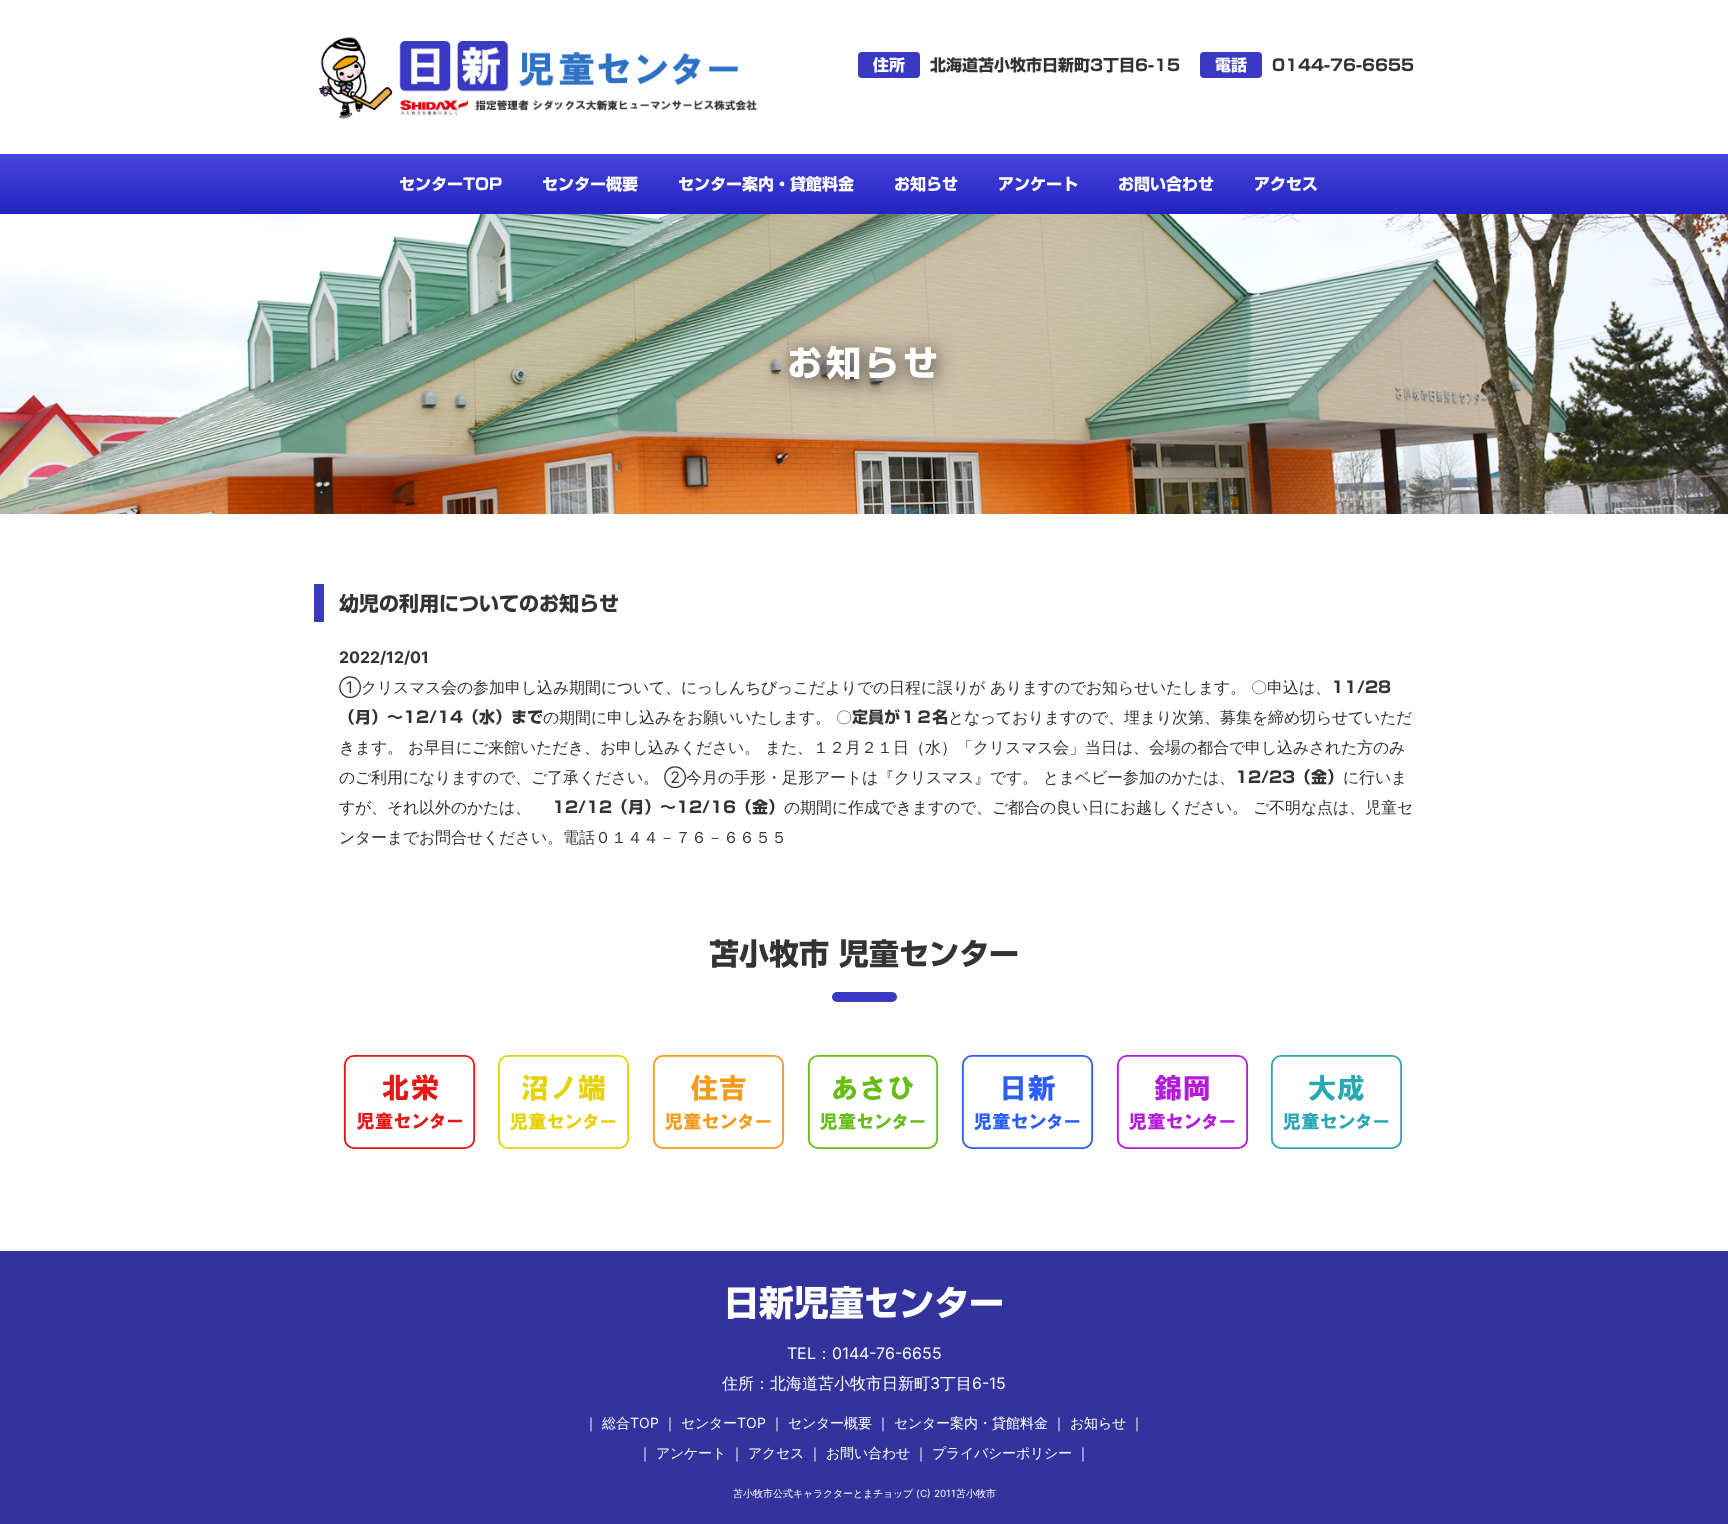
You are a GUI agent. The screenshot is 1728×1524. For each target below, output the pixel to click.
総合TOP (630, 1422)
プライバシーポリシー (1002, 1452)
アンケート (1038, 184)
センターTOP (450, 184)
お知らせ (926, 184)
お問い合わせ (1166, 184)
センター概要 (590, 184)
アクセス (1286, 184)
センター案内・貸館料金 (766, 184)
